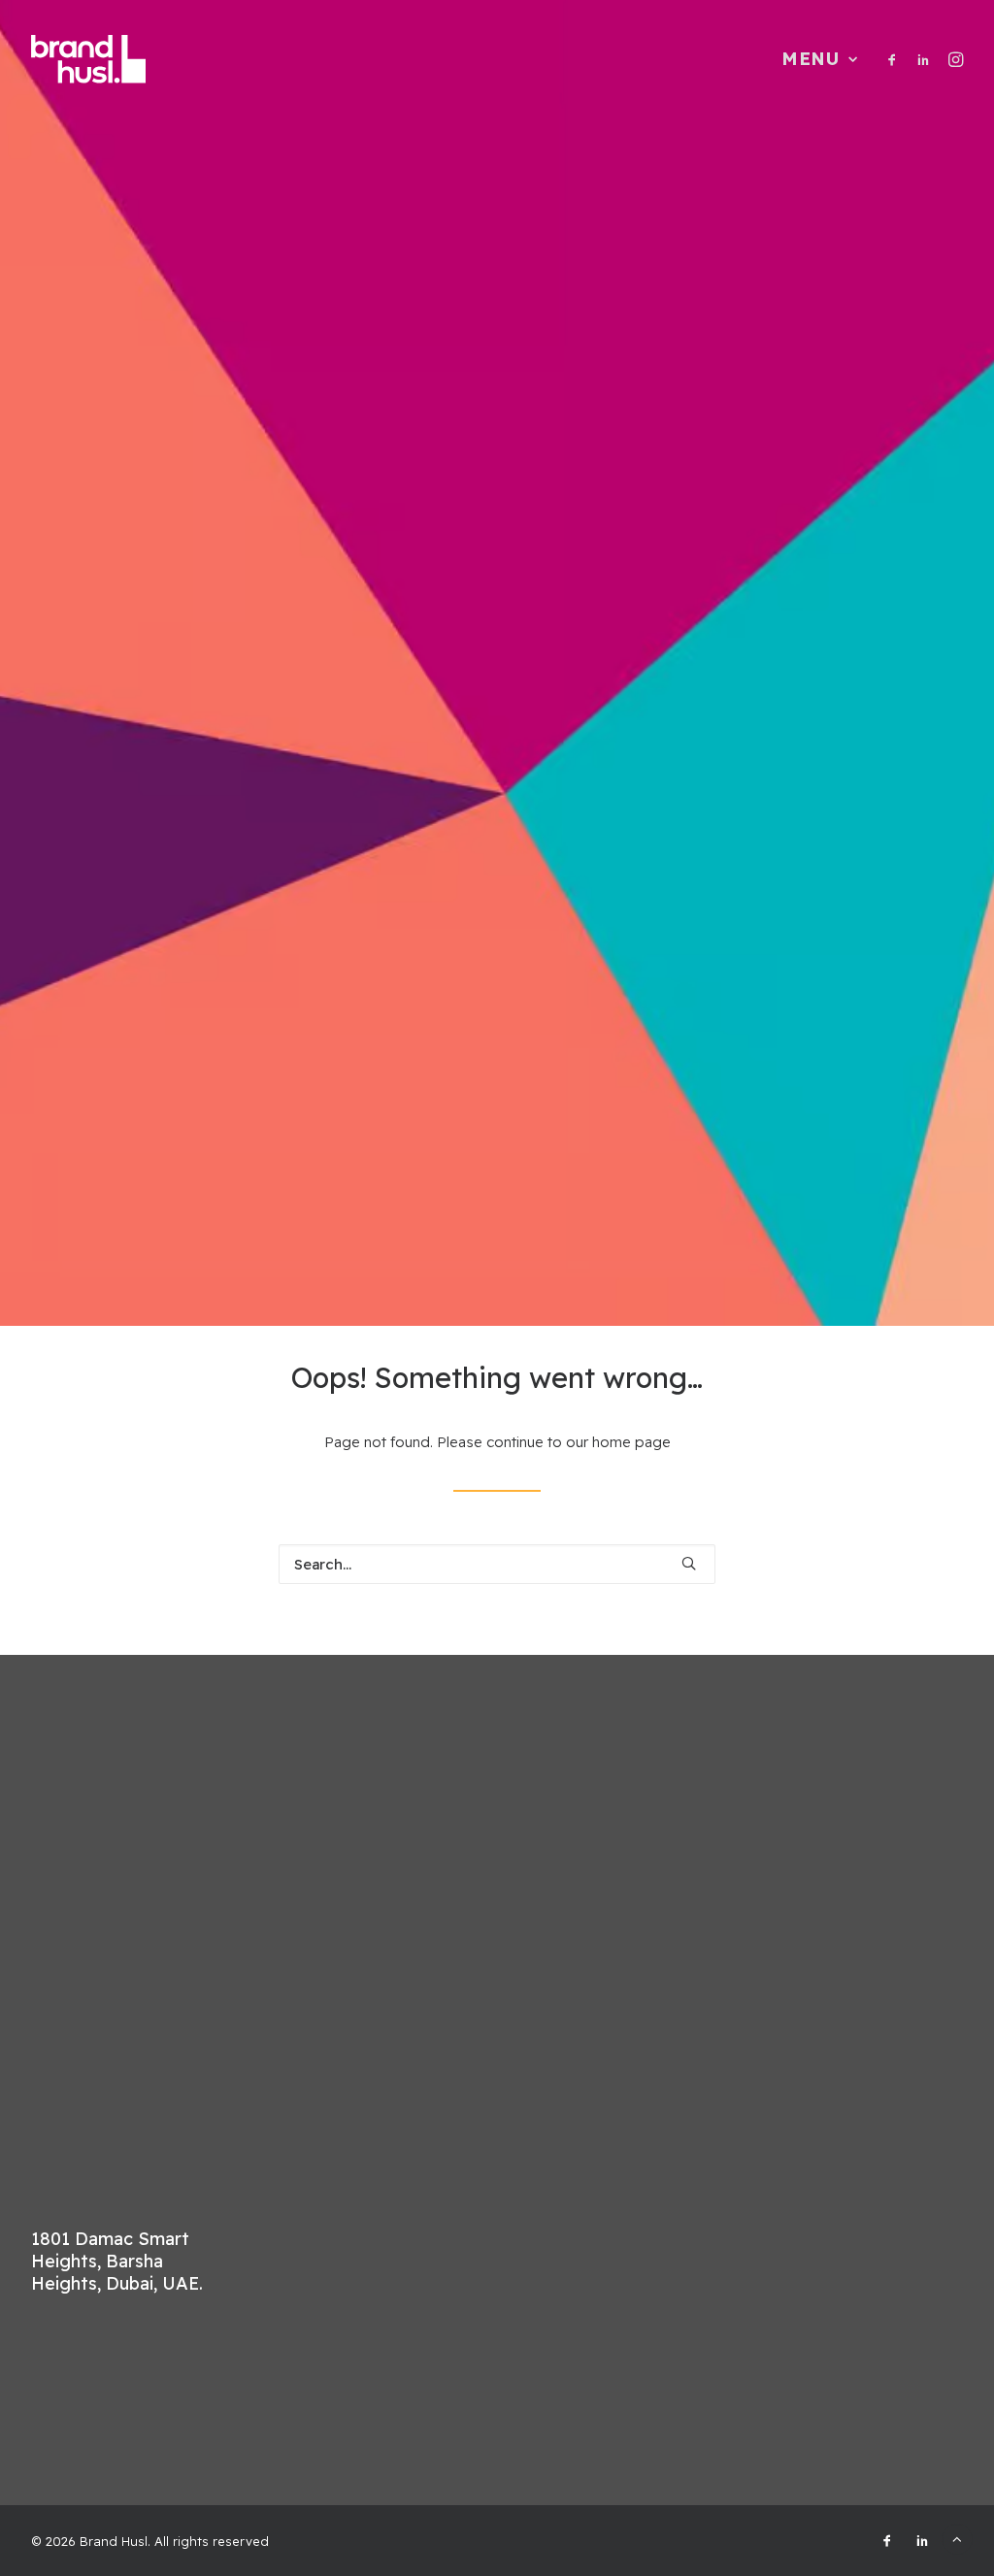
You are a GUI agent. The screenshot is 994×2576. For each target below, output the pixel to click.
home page (631, 1442)
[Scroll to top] (957, 2538)
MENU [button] (811, 59)
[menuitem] (813, 59)
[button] (895, 59)
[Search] (497, 1564)
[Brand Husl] (88, 59)
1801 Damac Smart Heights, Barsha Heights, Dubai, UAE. (117, 2261)
